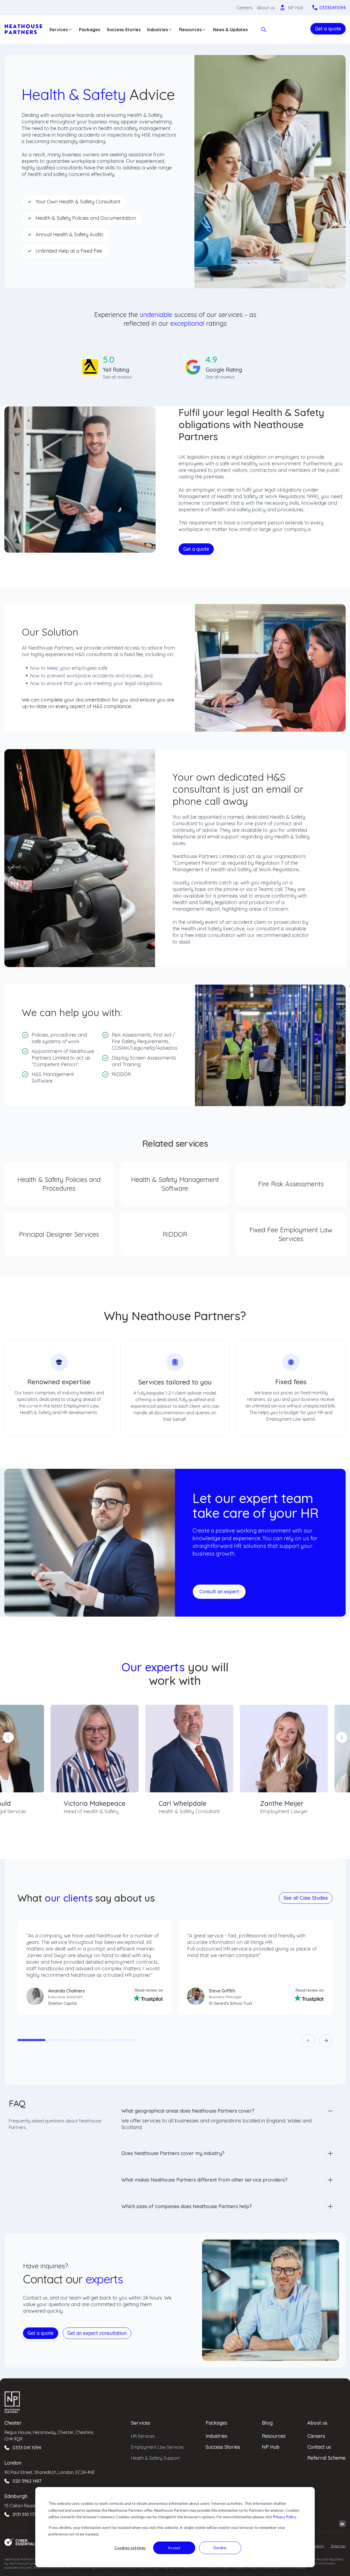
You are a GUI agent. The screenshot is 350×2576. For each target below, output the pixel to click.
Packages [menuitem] (216, 2423)
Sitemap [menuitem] (338, 2546)
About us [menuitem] (317, 2423)
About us (266, 8)
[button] (31, 2040)
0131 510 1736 (26, 2514)
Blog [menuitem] (267, 2423)
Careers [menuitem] (316, 2436)
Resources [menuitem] (274, 2436)
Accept (174, 2548)
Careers (244, 8)
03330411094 (332, 8)
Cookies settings (130, 2548)
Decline (220, 2548)
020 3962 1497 (27, 2481)
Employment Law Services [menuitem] (157, 2447)
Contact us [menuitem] (319, 2447)
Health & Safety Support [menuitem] (155, 2458)
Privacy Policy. (285, 2517)
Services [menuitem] (141, 2423)
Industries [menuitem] (216, 2436)
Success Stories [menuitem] (223, 2447)
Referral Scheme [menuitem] (326, 2458)
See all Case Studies (306, 1898)
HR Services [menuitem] (143, 2436)
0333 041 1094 (27, 2448)
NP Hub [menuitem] (271, 2447)
